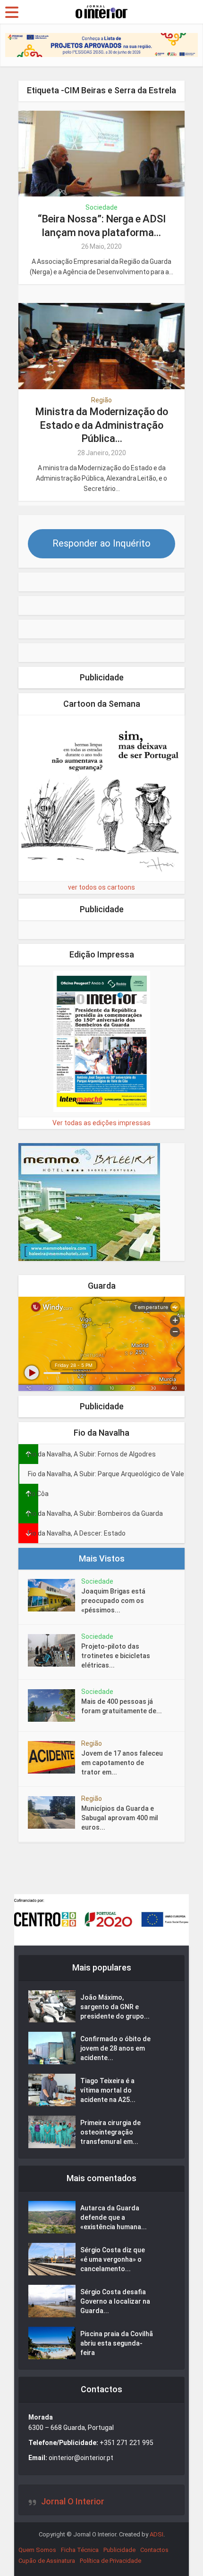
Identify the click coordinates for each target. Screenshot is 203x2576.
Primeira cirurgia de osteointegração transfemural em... (110, 2132)
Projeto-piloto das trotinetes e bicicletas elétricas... (116, 1656)
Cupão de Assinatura (47, 2561)
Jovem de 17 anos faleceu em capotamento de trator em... (122, 1763)
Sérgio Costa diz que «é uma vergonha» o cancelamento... (113, 2259)
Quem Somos (37, 2550)
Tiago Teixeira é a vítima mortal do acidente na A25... (108, 2090)
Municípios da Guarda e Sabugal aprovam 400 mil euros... (120, 1818)
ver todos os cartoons (101, 887)
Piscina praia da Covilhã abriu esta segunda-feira (117, 2343)
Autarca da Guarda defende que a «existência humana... (114, 2217)
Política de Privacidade (110, 2561)
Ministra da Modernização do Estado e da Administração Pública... (101, 425)
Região (101, 400)
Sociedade (101, 207)
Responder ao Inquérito (101, 543)
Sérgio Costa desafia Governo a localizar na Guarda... (115, 2301)
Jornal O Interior (73, 2501)
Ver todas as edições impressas (101, 1123)
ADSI (156, 2534)
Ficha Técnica (80, 2550)
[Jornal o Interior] (101, 11)
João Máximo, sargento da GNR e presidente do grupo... (115, 2007)
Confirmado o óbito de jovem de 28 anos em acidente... (115, 2048)
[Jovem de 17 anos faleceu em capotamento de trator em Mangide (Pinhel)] (55, 1757)
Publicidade (119, 2550)
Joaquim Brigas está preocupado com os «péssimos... (113, 1601)
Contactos (154, 2550)
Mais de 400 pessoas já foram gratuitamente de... (122, 1706)
